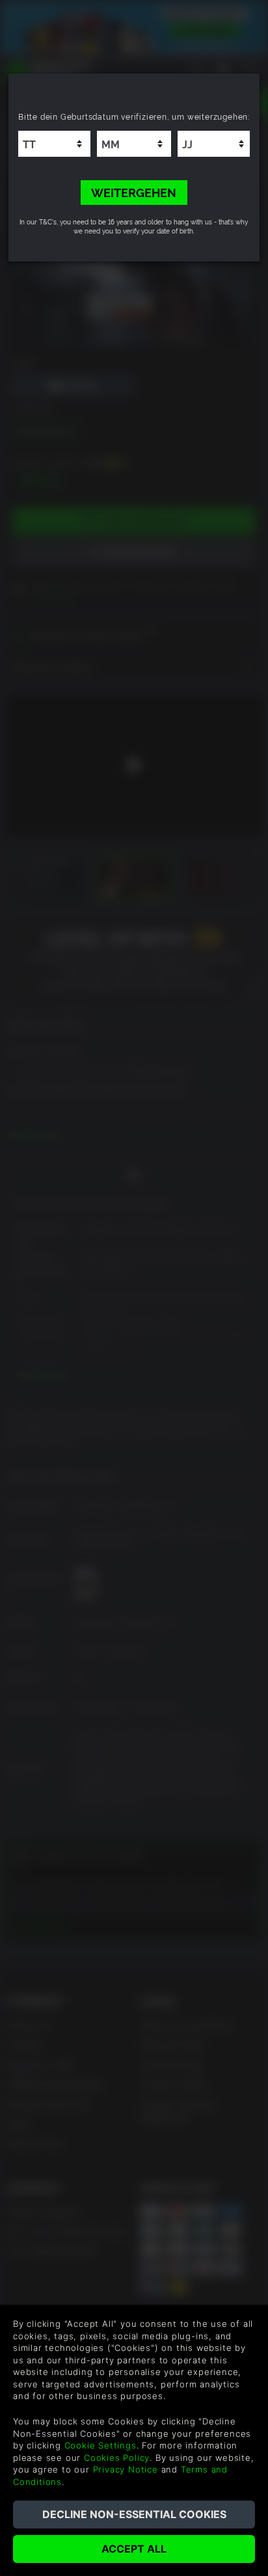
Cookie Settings (100, 2445)
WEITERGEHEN (134, 192)
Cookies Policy (117, 2458)
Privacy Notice (126, 2469)
